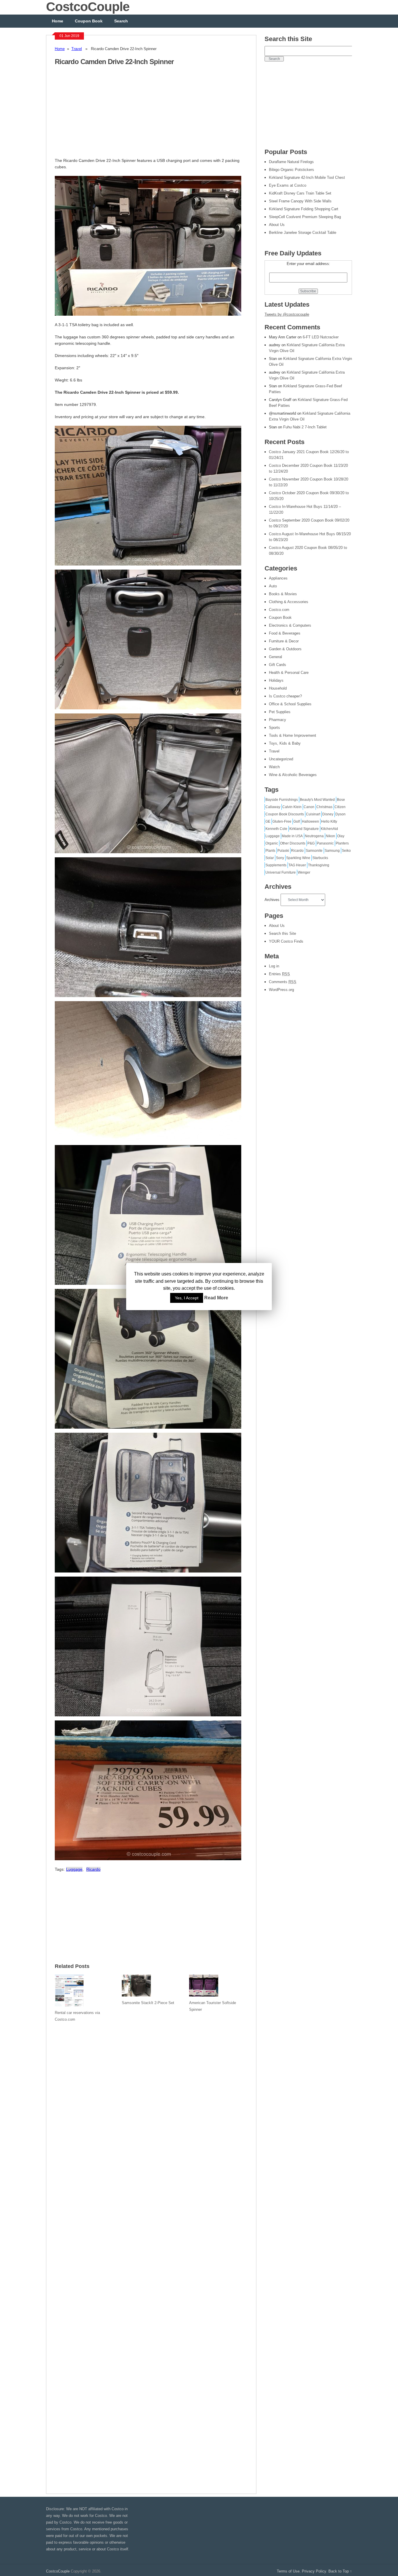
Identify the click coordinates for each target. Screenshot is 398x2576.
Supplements (276, 865)
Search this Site (282, 933)
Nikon (330, 836)
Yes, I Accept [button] (187, 1298)
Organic (272, 843)
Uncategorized (281, 759)
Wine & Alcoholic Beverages (293, 775)
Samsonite (314, 851)
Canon (309, 807)
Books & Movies (283, 594)
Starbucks (320, 858)
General (275, 657)
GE (268, 821)
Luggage (74, 1869)
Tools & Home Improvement (293, 735)
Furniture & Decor (284, 641)
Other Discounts (293, 843)
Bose (341, 800)
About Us (277, 926)
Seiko (346, 851)
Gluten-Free (282, 821)
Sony (280, 858)
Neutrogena (314, 836)
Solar (270, 858)
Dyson (340, 814)
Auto (273, 586)
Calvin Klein (292, 807)
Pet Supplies (280, 712)
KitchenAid (329, 829)
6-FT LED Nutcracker (321, 337)
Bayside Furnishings (282, 800)
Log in (274, 966)
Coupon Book (89, 21)
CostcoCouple (58, 2571)
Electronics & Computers (290, 625)
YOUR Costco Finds (286, 941)
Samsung (332, 851)
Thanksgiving (319, 865)
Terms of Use (288, 2571)
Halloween (310, 821)
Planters (342, 843)
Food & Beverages (285, 633)
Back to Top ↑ (340, 2571)
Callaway (273, 807)
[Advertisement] (104, 115)
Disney (328, 814)
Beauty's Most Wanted (317, 800)
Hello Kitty (329, 821)
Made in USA (292, 836)
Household (278, 688)
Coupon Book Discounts (285, 814)
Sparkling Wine (298, 858)
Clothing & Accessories (289, 602)
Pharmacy (278, 720)
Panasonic (325, 843)
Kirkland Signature (304, 829)
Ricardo (93, 1869)
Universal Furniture (281, 872)
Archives (272, 900)
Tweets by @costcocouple (287, 314)
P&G (311, 843)
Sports (274, 728)
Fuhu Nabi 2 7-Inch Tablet (305, 427)
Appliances (278, 578)
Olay (341, 836)
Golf (297, 821)
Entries (279, 974)
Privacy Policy (314, 2571)
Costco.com (279, 610)
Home (58, 21)
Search (121, 21)
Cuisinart (313, 814)
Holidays (276, 680)
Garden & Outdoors (285, 649)
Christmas (324, 807)
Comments (283, 982)
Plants (270, 851)
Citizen (340, 807)
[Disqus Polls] (151, 2102)
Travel (77, 49)
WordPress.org (281, 990)
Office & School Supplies (290, 704)
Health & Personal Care (289, 673)
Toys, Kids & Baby (285, 743)
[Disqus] (151, 2254)
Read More (216, 1298)
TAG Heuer (297, 865)
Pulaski (283, 851)
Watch (274, 767)
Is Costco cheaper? (285, 696)
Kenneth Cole (276, 829)
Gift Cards (278, 665)
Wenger (304, 872)
